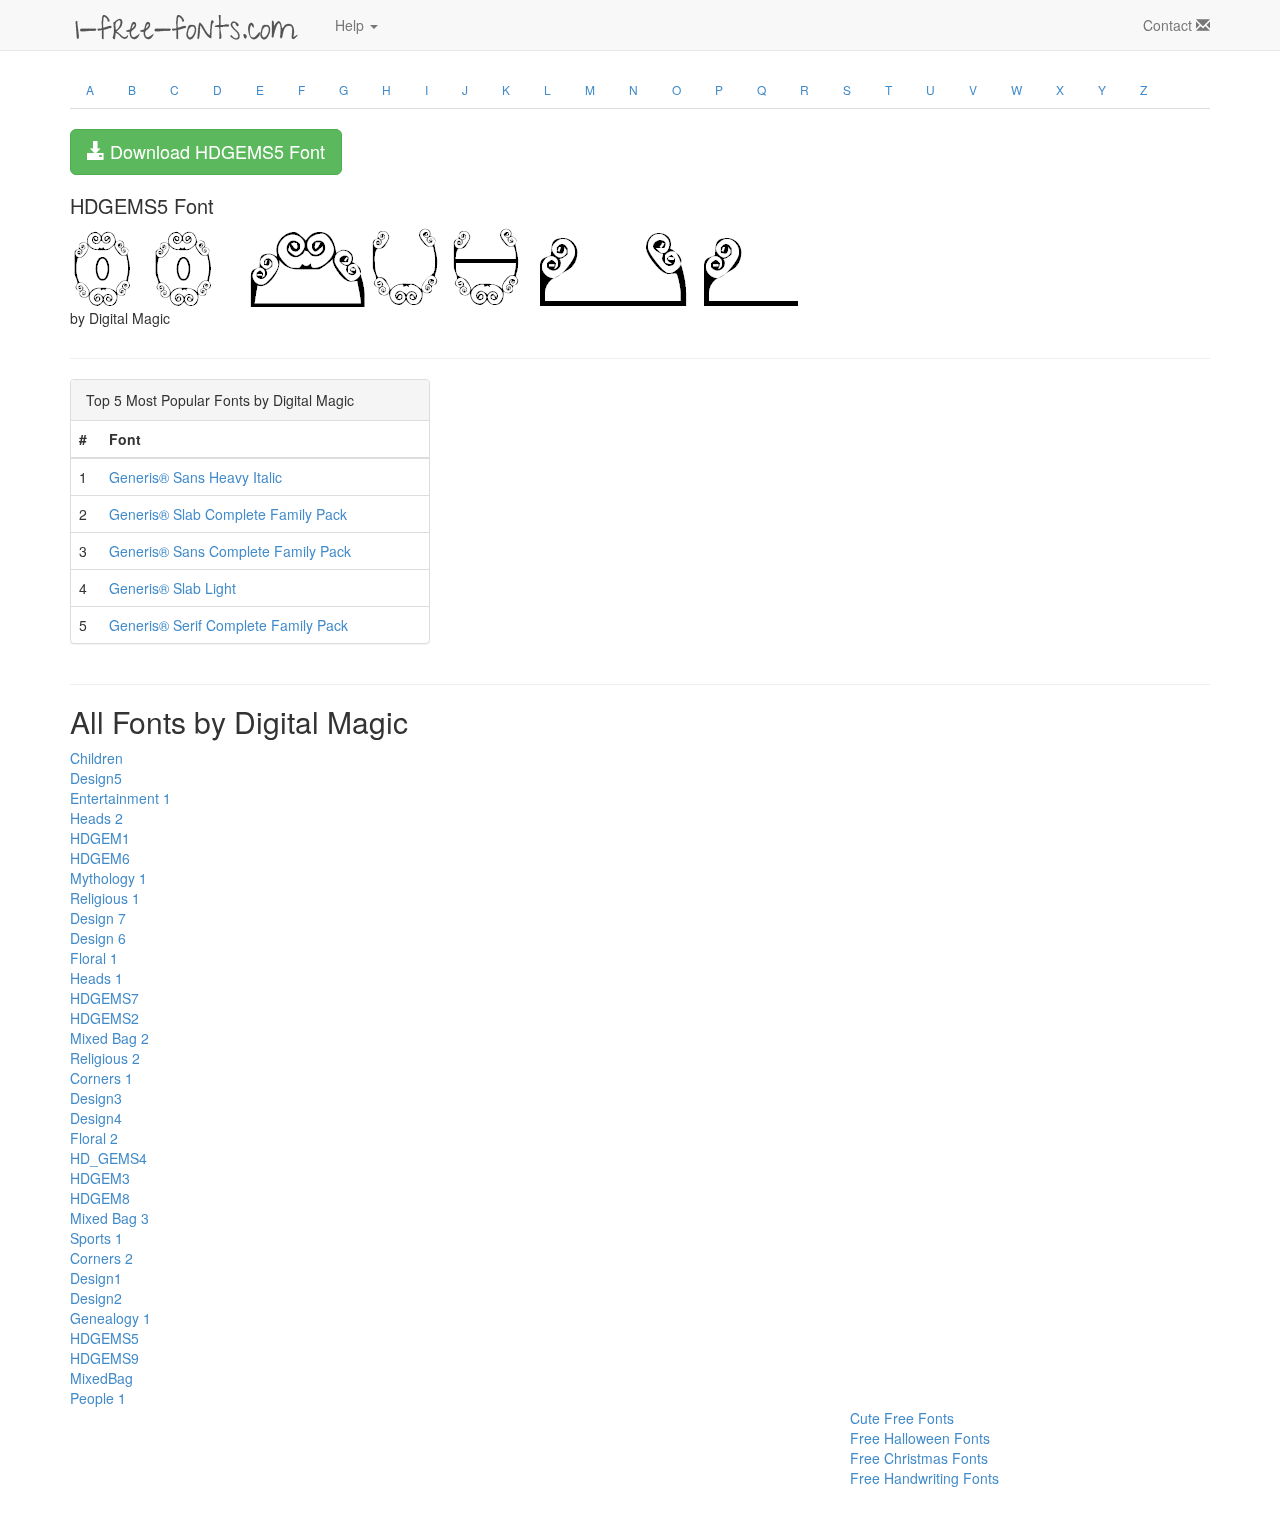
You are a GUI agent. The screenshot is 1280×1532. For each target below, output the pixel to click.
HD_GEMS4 (108, 1158)
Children (96, 758)
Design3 (96, 1098)
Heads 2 (96, 818)
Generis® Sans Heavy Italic (195, 477)
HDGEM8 (100, 1198)
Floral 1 (94, 958)
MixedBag (101, 1378)
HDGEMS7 (104, 998)
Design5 (96, 778)
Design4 (96, 1118)
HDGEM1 (100, 838)
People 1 (98, 1398)
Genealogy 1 (110, 1318)
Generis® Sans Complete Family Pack (230, 551)
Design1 (96, 1278)
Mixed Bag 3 (109, 1218)
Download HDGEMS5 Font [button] (215, 151)
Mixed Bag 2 (109, 1038)
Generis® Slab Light (172, 588)
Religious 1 (105, 898)
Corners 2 (101, 1258)
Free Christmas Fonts (919, 1458)
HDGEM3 (100, 1178)
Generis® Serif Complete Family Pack (228, 625)
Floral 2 (94, 1138)
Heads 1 (96, 978)
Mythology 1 (108, 878)
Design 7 (98, 918)
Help (351, 25)
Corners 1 (101, 1078)
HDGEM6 (100, 858)
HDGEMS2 (104, 1018)
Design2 (96, 1298)
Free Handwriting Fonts (924, 1478)
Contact (1169, 25)
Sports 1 (96, 1238)
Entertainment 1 (120, 798)
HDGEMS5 (104, 1338)
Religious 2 (105, 1058)
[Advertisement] (170, 1453)
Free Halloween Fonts (920, 1438)
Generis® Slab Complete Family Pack (228, 514)
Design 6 (98, 938)
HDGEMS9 (104, 1358)
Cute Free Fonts (902, 1418)
